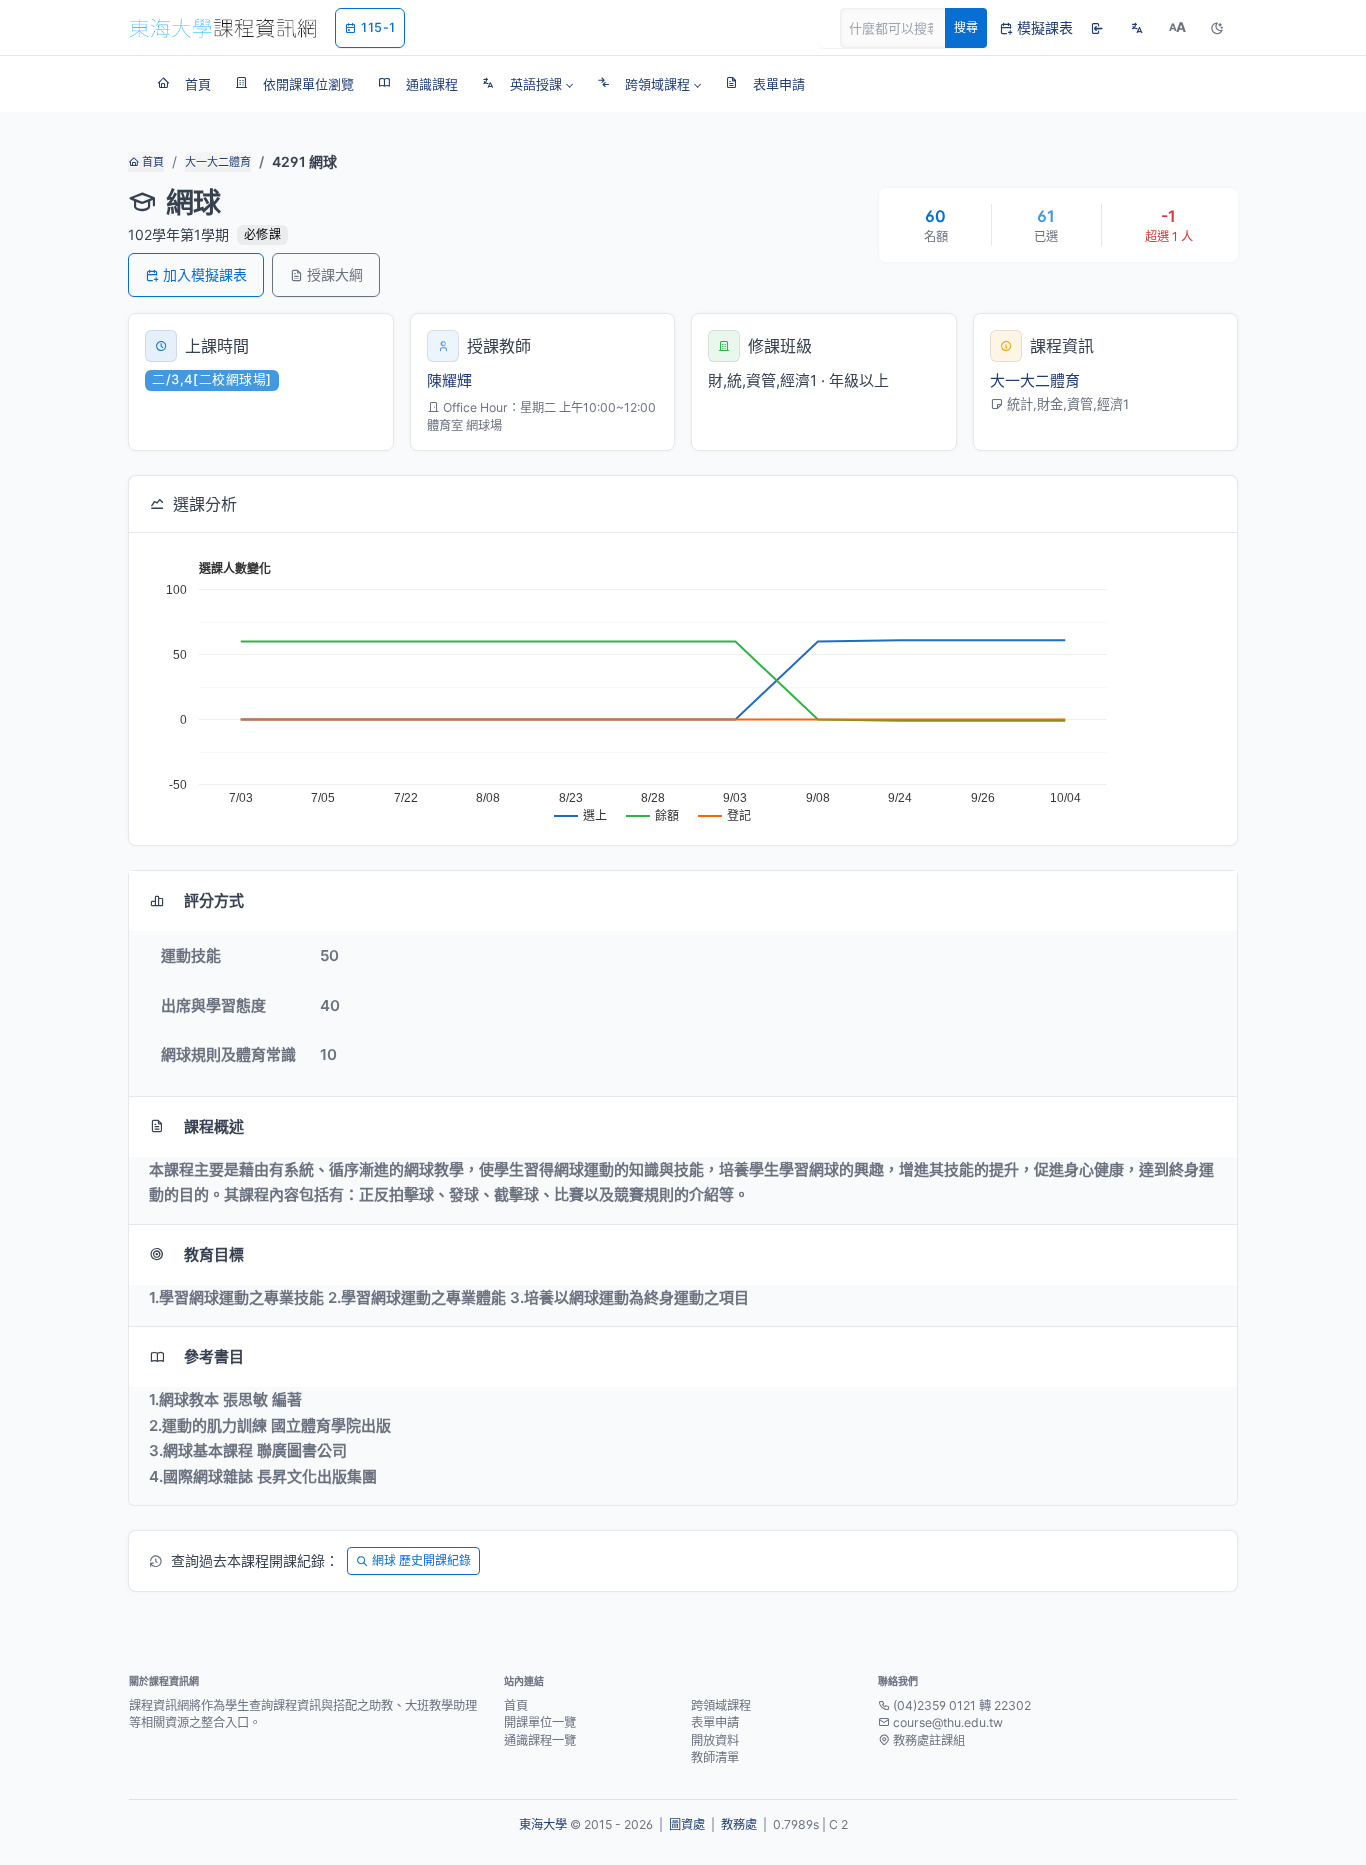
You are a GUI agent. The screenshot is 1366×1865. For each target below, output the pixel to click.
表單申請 (715, 1722)
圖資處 (687, 1824)
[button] (527, 84)
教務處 (739, 1824)
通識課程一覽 (540, 1740)
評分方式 (214, 900)
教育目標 (214, 1254)
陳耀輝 (449, 380)
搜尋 (966, 27)
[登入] (1097, 28)
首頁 (151, 162)
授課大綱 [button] (335, 274)
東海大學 (543, 1824)
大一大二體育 (218, 162)
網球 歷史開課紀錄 (421, 1560)
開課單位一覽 (540, 1722)
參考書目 (214, 1356)
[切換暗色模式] (1217, 28)
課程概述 (214, 1126)
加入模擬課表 (205, 274)
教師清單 (715, 1757)
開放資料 (715, 1740)
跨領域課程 (721, 1705)
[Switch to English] (1137, 28)
